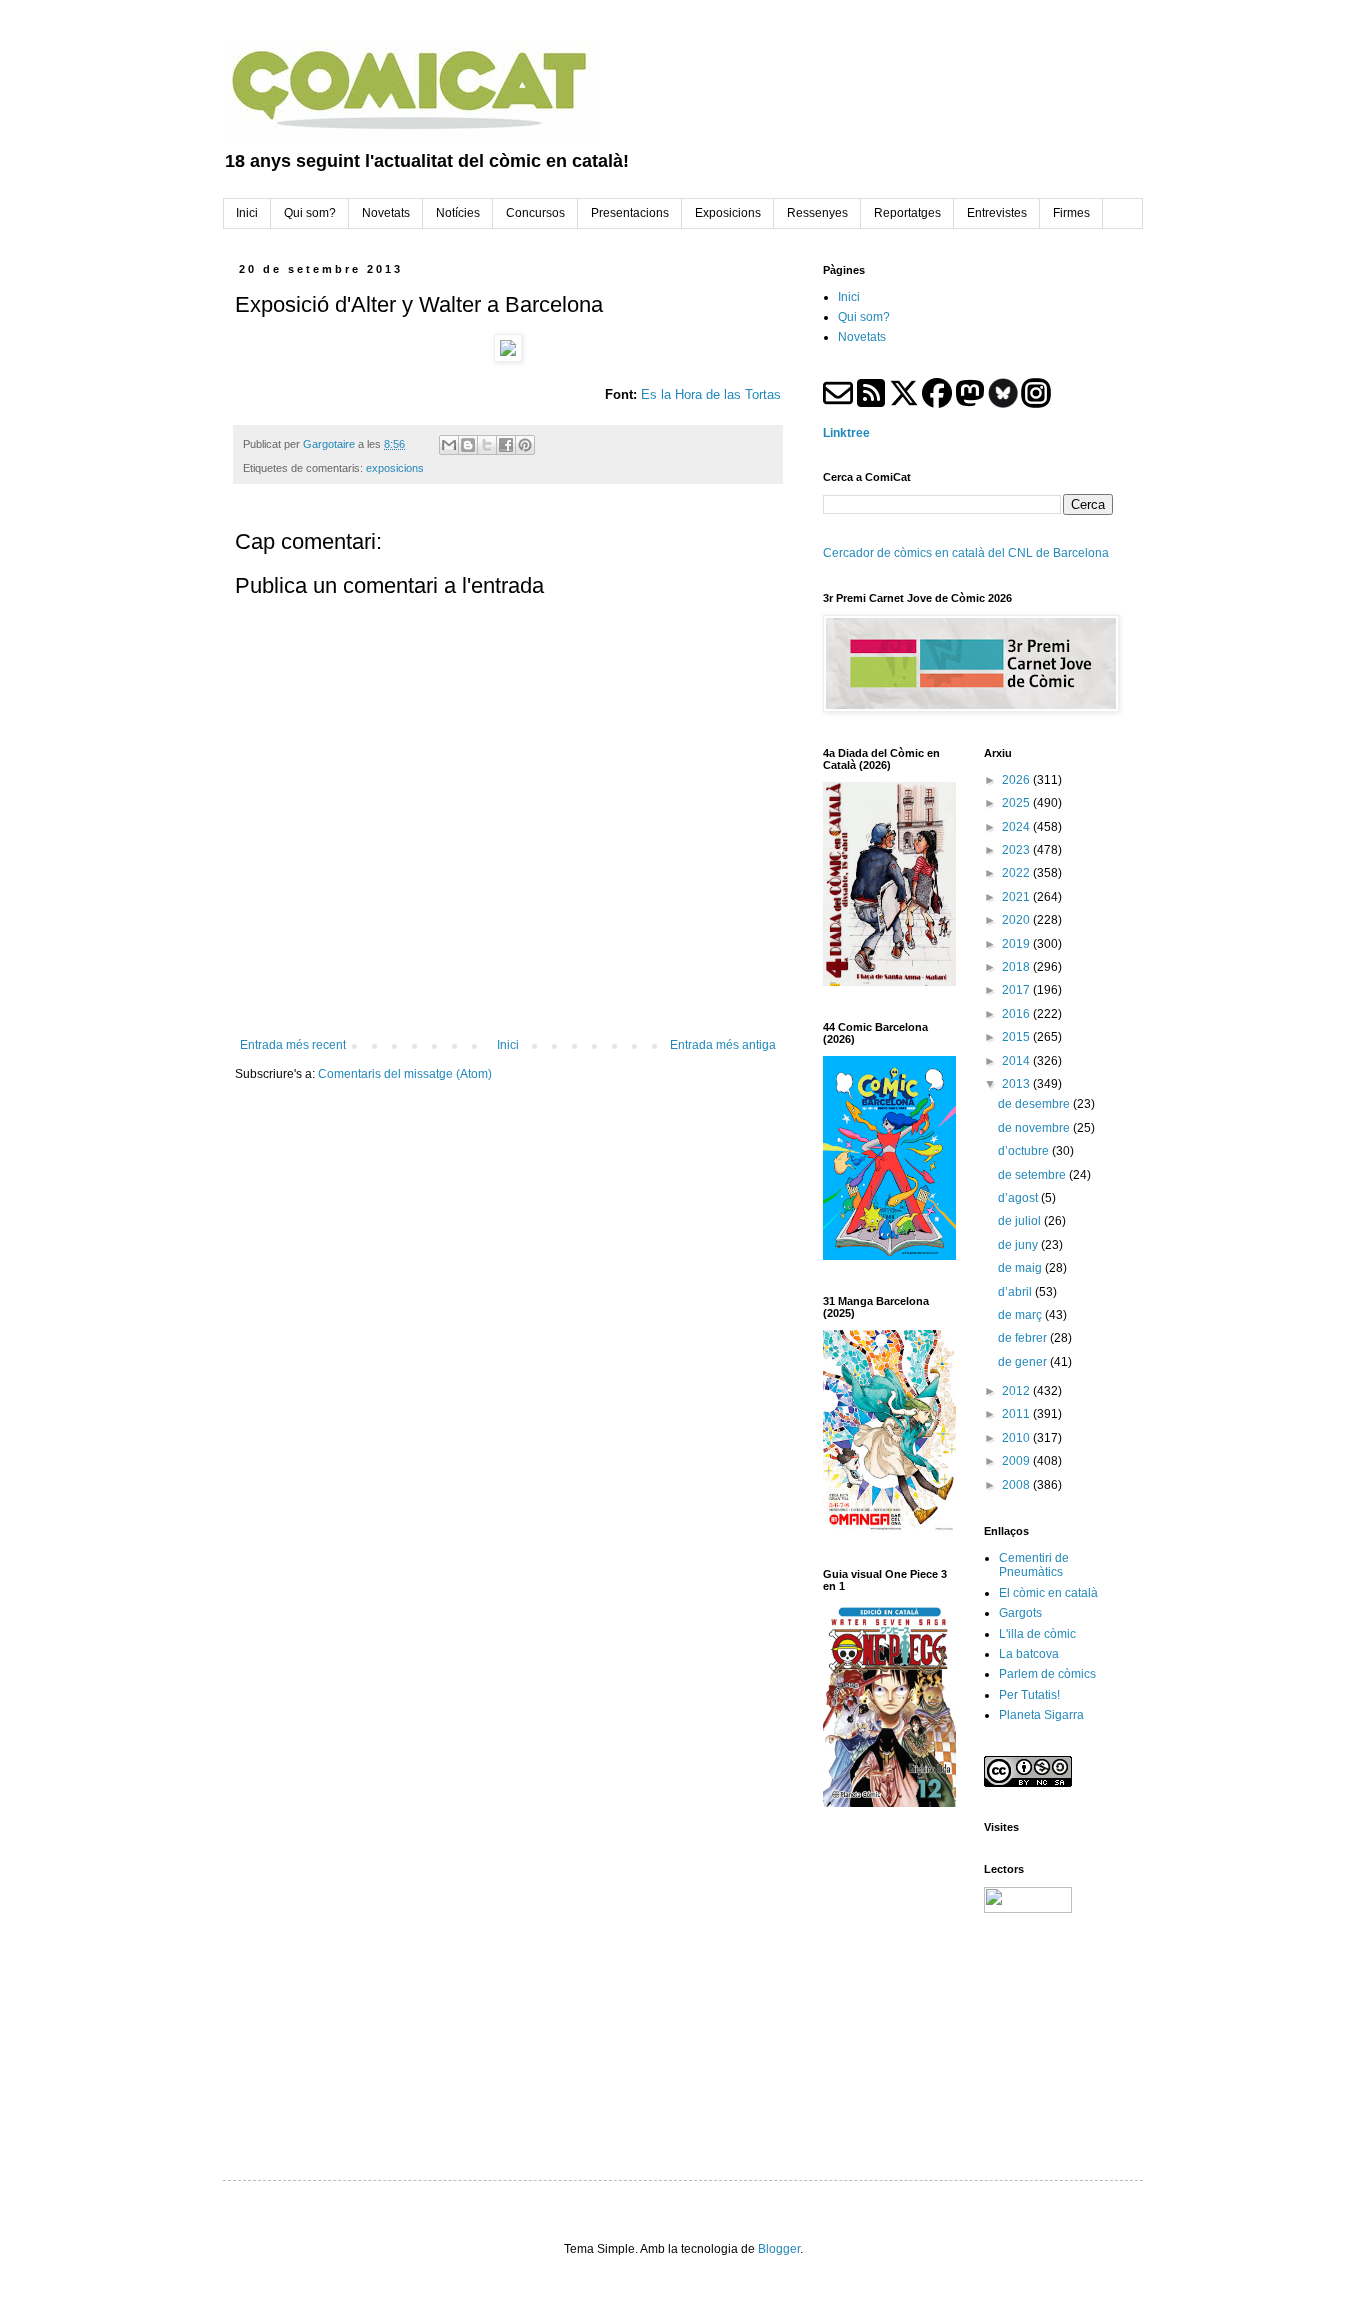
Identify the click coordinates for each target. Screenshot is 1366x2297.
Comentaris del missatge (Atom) (405, 1074)
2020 (1017, 920)
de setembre (1033, 1175)
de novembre (1035, 1128)
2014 (1017, 1061)
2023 (1017, 850)
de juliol (1021, 1221)
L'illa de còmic (1037, 1634)
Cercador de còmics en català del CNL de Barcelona (966, 553)
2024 (1017, 827)
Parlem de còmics (1047, 1674)
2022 (1017, 873)
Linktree (846, 433)
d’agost (1019, 1198)
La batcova (1029, 1654)
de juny (1019, 1245)
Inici (508, 1045)
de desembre (1035, 1104)
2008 (1017, 1485)
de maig (1021, 1268)
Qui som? (864, 317)
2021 (1017, 897)
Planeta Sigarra (1041, 1715)
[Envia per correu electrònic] (449, 445)
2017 (1017, 990)
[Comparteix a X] (487, 445)
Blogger (779, 2249)
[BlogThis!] (468, 445)
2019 (1017, 944)
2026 (1017, 780)
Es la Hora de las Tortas (711, 394)
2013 (1017, 1084)
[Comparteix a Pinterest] (525, 445)
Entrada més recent (293, 1045)
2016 (1017, 1014)
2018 (1017, 967)
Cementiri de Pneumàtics (1034, 1565)
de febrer (1024, 1338)
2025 (1017, 803)
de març (1021, 1315)
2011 (1017, 1414)
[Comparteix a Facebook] (506, 445)
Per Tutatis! (1029, 1695)
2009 (1017, 1461)
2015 (1017, 1037)
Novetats (862, 337)
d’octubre (1025, 1151)
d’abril (1016, 1292)
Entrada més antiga (723, 1045)
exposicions (395, 468)
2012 (1017, 1391)
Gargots (1020, 1613)
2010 (1017, 1438)
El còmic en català (1048, 1593)
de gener (1024, 1362)
